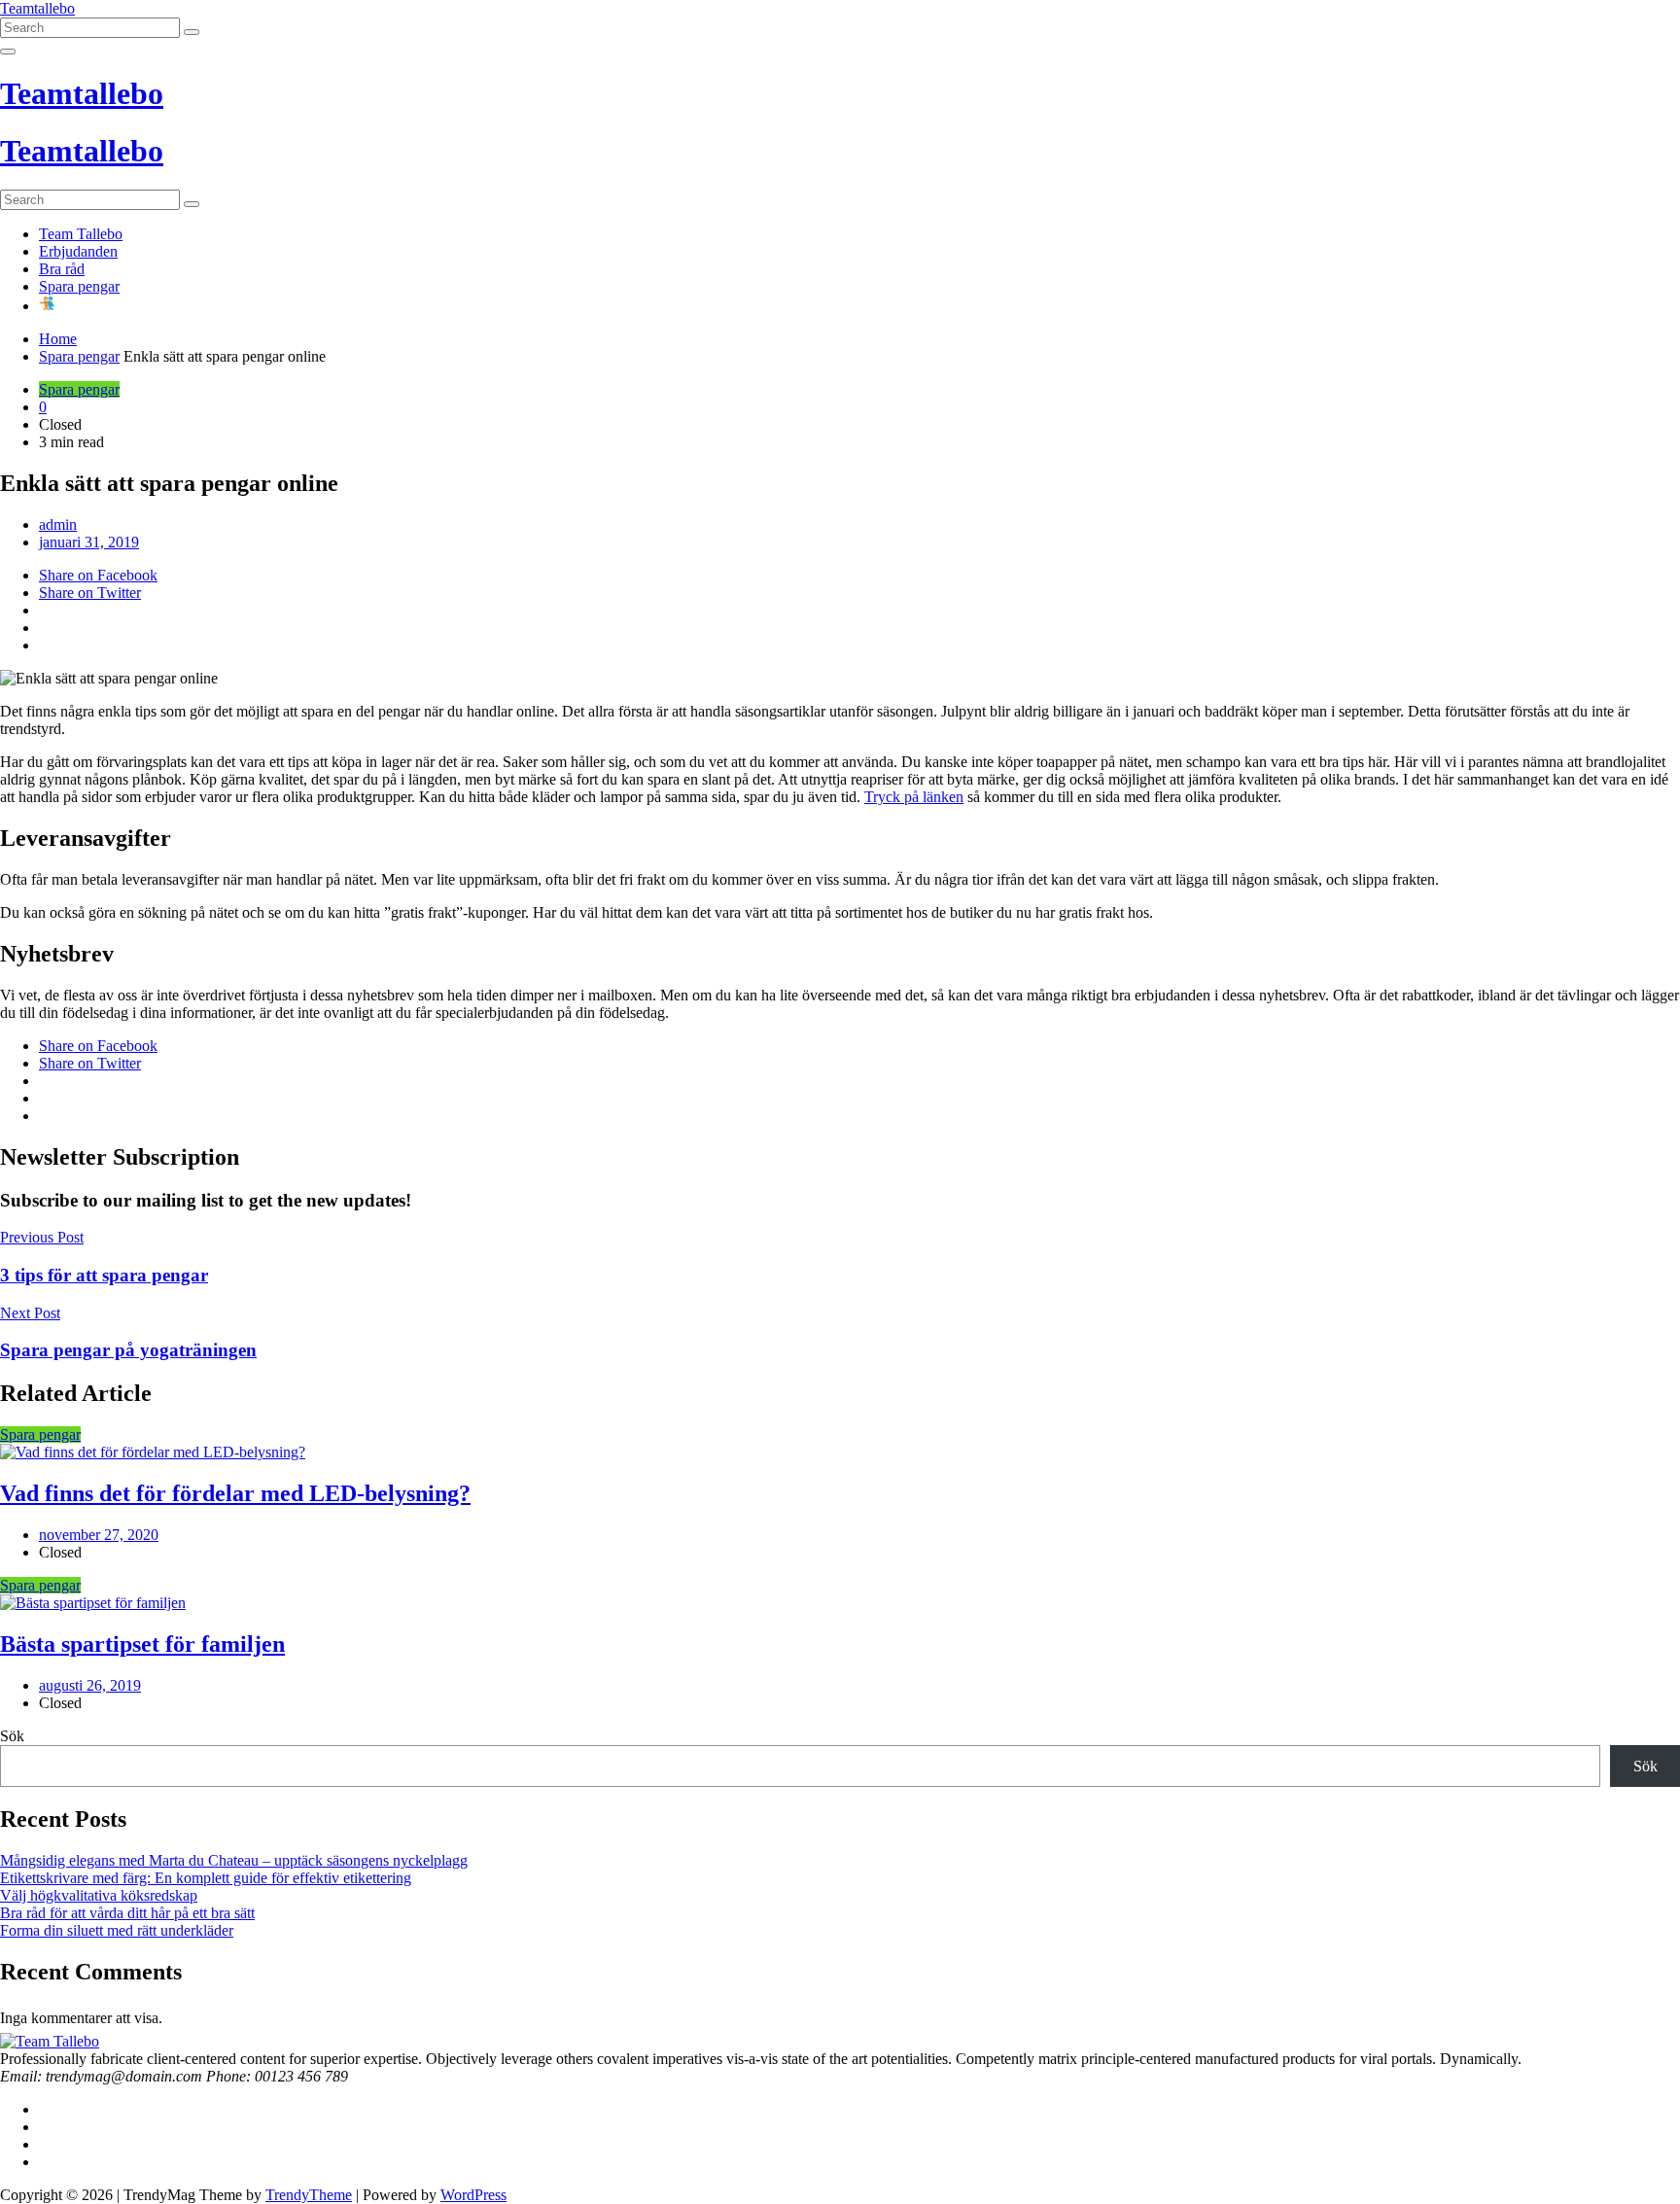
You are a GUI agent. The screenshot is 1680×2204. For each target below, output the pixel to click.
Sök (12, 1736)
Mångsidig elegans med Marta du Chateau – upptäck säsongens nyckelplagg (234, 1860)
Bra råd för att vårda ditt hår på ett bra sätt (127, 1913)
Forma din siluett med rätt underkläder (117, 1930)
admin (58, 525)
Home (58, 339)
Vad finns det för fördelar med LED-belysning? (235, 1493)
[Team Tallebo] (50, 2041)
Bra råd (62, 269)
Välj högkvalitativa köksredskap (99, 1895)
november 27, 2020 (99, 1535)
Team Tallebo (81, 234)
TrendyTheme (309, 2195)
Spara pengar (79, 286)
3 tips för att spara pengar (104, 1275)
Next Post (30, 1313)
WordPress (473, 2195)
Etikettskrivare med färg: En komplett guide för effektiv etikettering (206, 1878)
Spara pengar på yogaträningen (128, 1350)
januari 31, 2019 (89, 542)
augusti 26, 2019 (90, 1685)
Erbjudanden (78, 251)
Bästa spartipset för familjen (142, 1644)
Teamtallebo (37, 8)
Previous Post (42, 1237)
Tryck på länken (914, 797)
